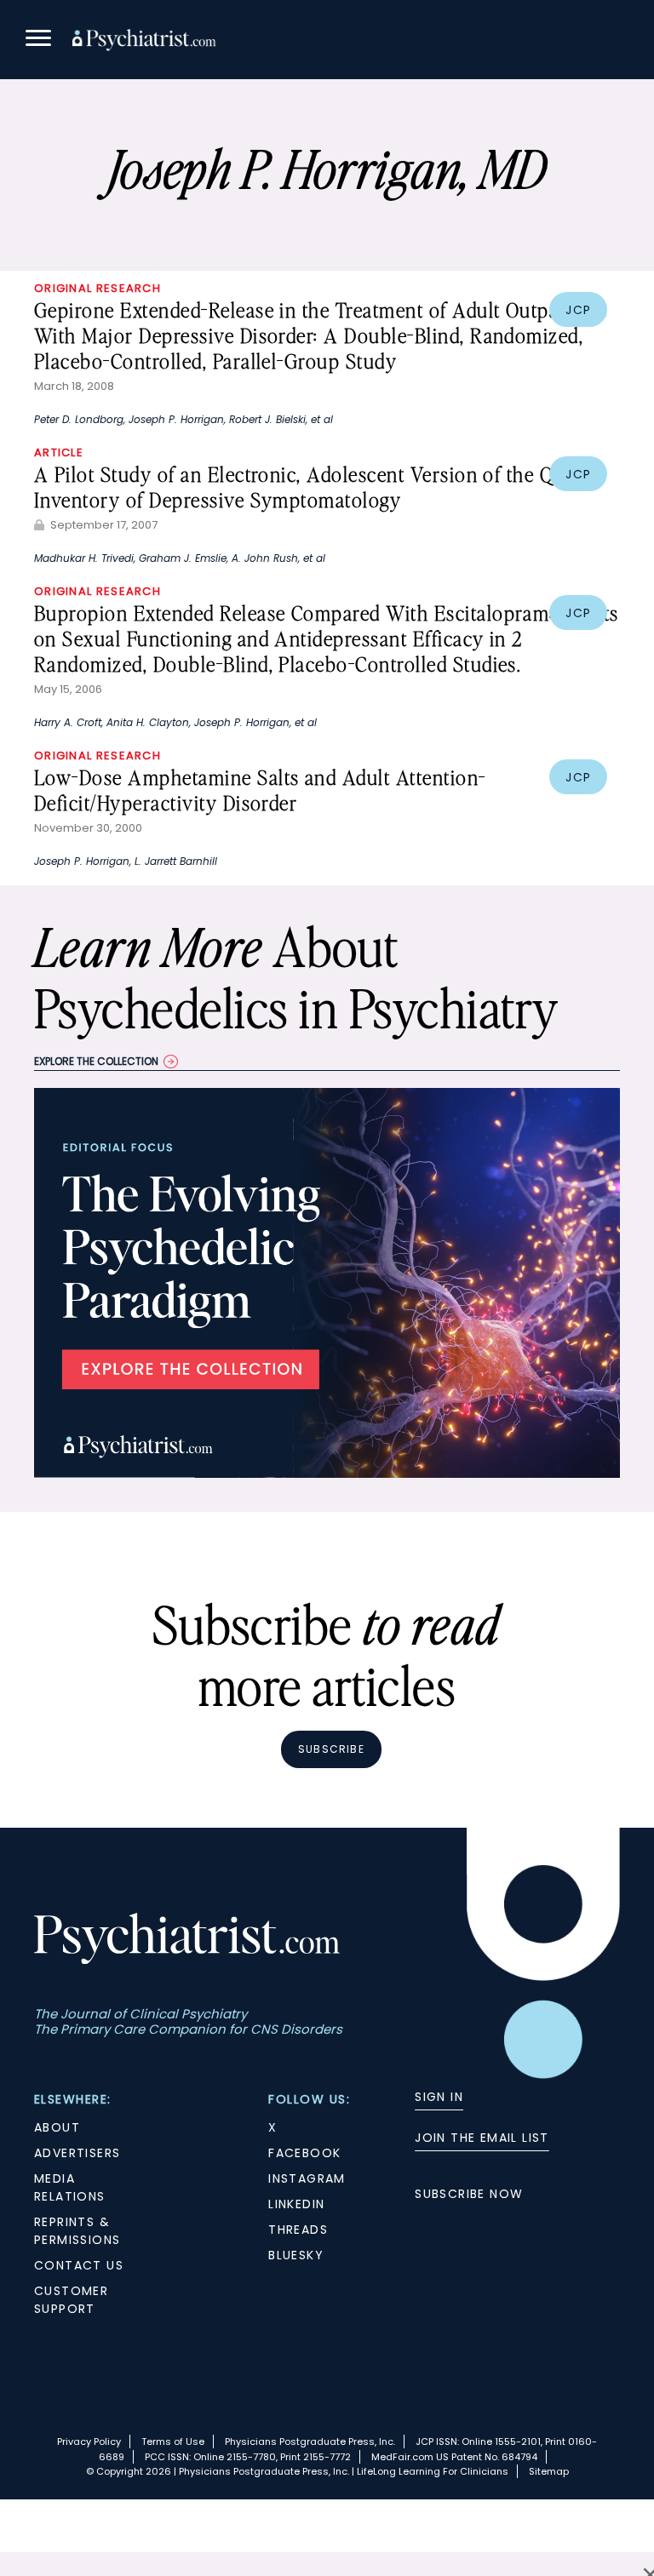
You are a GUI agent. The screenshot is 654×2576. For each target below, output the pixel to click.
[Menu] (38, 40)
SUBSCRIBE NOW (469, 2194)
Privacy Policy (89, 2441)
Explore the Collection (96, 1061)
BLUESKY (296, 2255)
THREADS (298, 2230)
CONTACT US (79, 2265)
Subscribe (331, 1749)
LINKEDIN (296, 2204)
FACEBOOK (304, 2153)
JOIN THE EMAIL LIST (482, 2138)
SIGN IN (439, 2097)
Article (59, 452)
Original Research (98, 288)
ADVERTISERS (77, 2153)
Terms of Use (173, 2441)
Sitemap (549, 2471)
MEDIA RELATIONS (70, 2187)
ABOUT (57, 2127)
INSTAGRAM (307, 2178)
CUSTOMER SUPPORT (71, 2300)
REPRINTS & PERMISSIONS (77, 2231)
